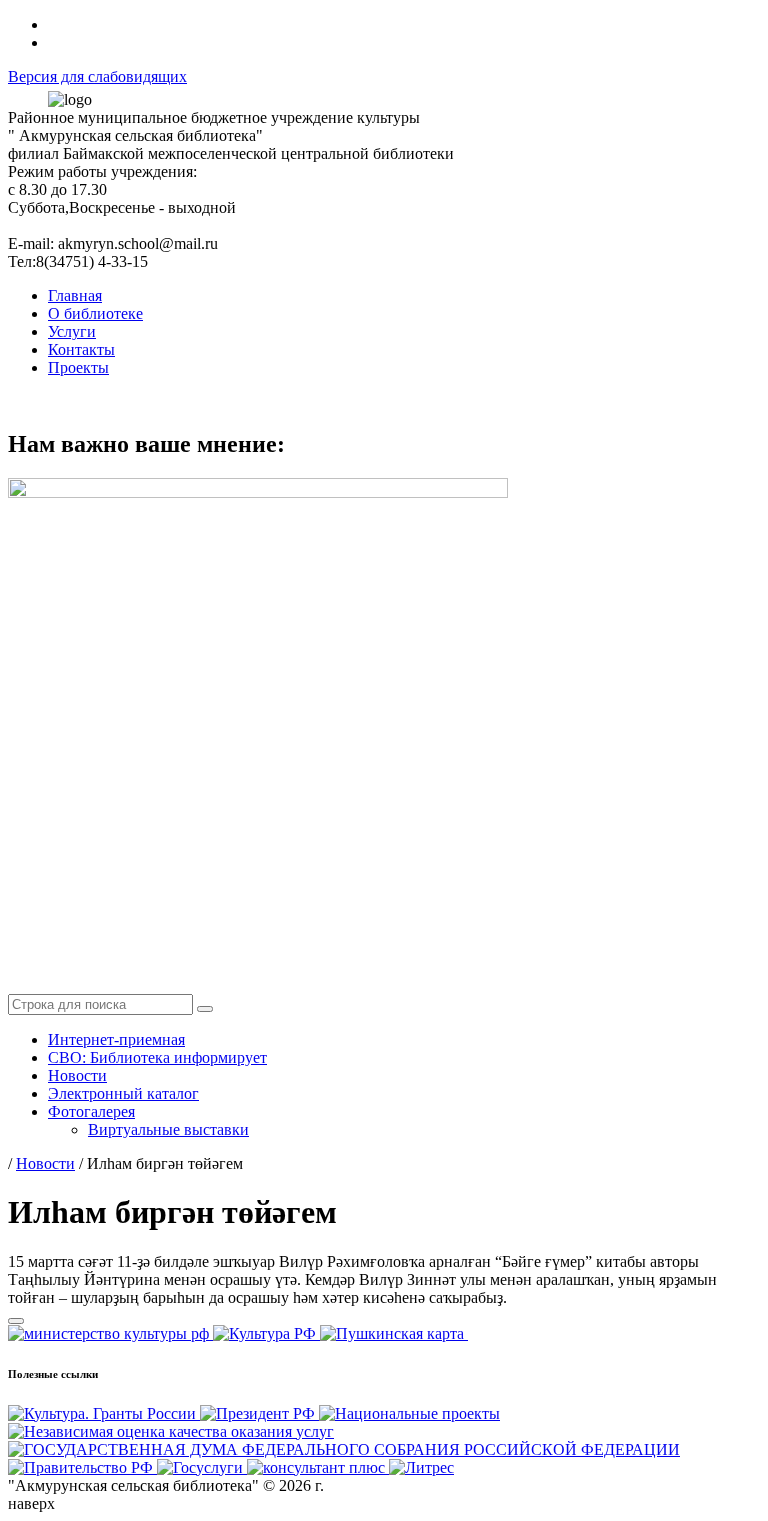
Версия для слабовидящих (97, 76)
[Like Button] (16, 1321)
